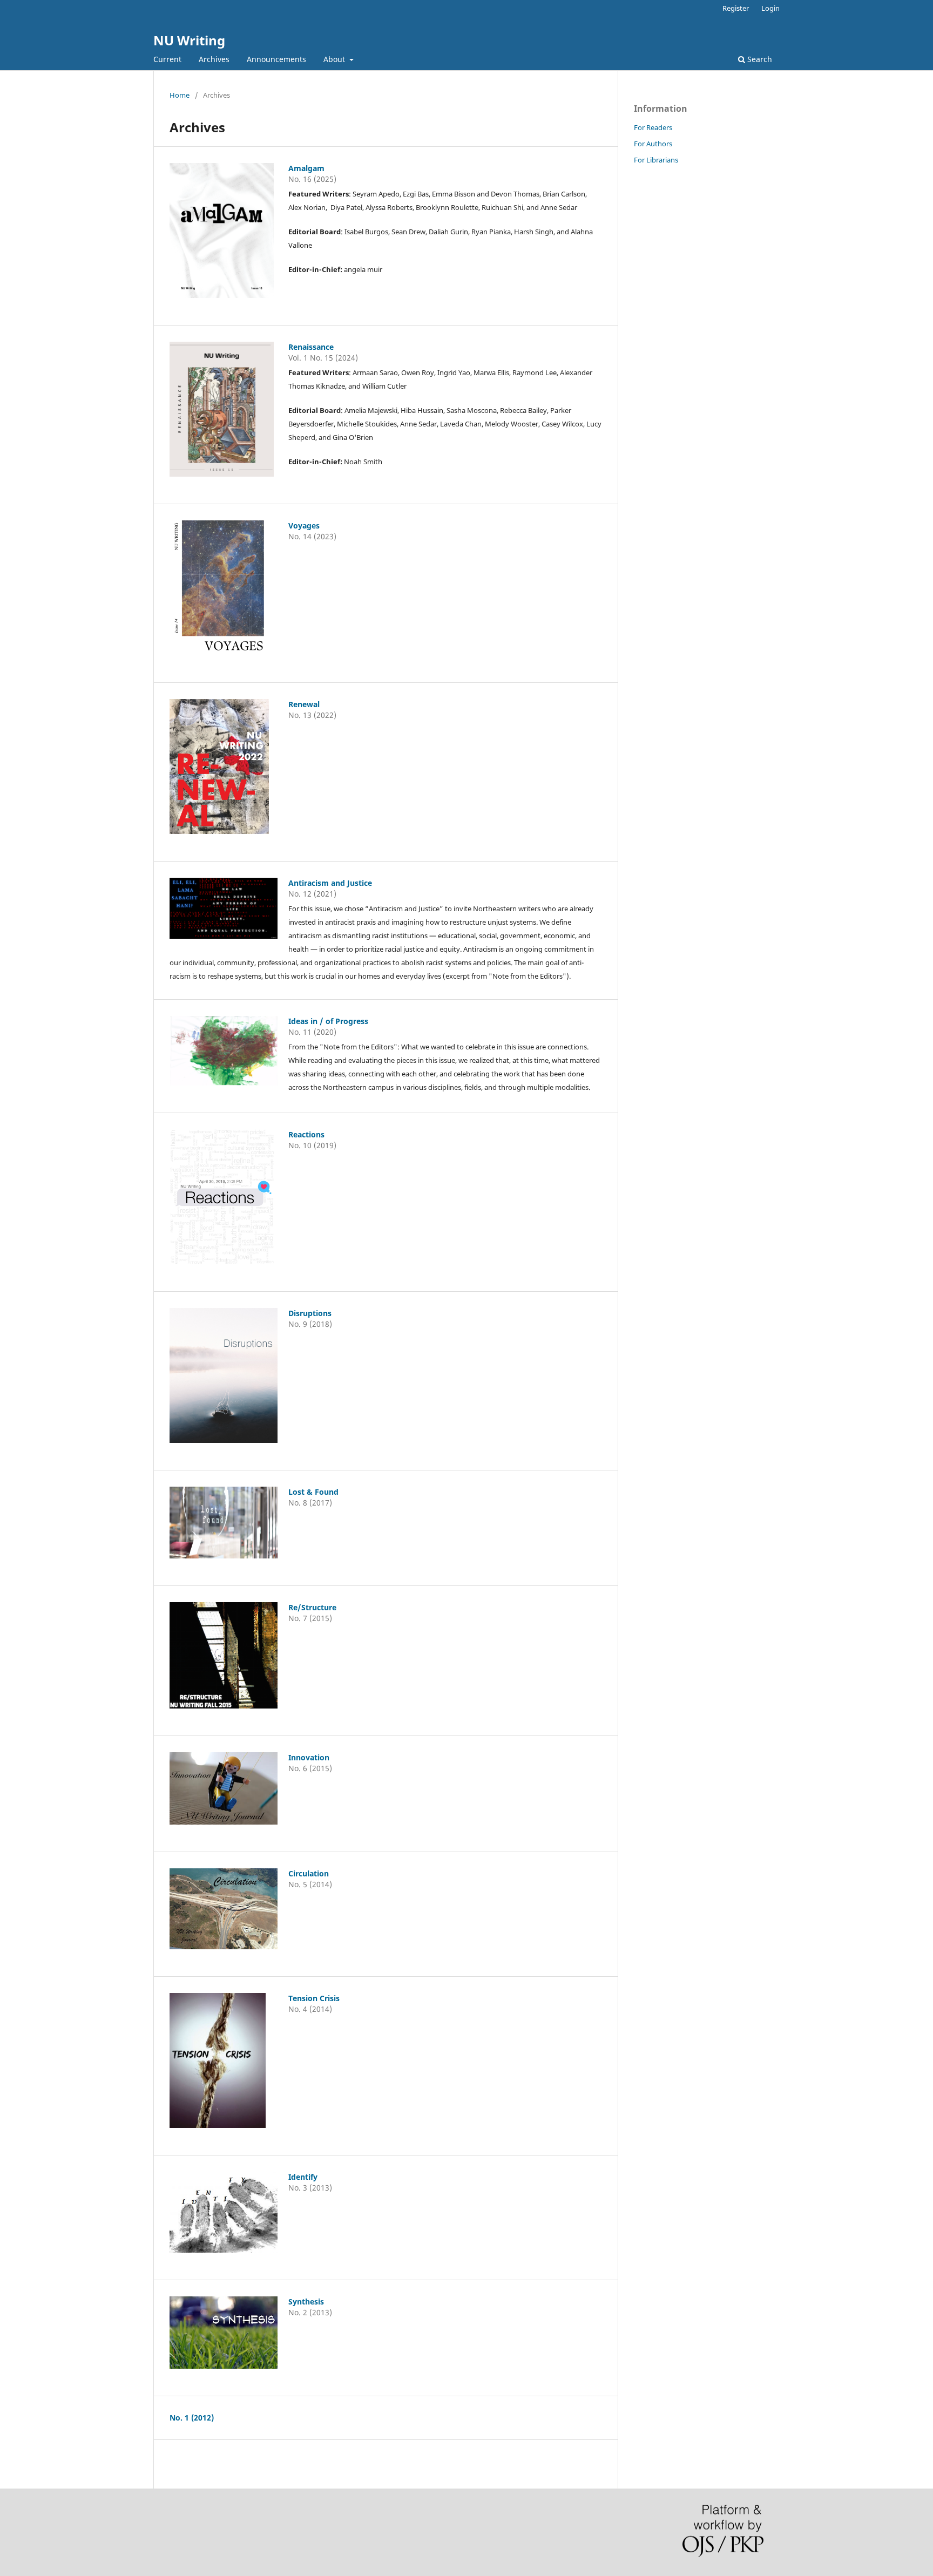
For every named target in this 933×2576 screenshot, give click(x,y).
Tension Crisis (314, 1998)
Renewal (304, 704)
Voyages (304, 526)
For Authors (653, 144)
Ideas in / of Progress (328, 1021)
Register (736, 8)
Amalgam (306, 168)
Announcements (276, 59)
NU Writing (189, 40)
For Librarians (656, 160)
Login (770, 8)
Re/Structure (312, 1607)
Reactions (306, 1134)
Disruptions (310, 1313)
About (335, 59)
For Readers (653, 127)
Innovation (309, 1757)
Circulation (309, 1873)
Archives (214, 59)
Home (180, 95)
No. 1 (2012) (192, 2418)
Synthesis (306, 2302)
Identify (303, 2177)
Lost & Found (313, 1492)
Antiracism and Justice (330, 883)
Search (759, 59)
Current (167, 59)
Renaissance (311, 347)
